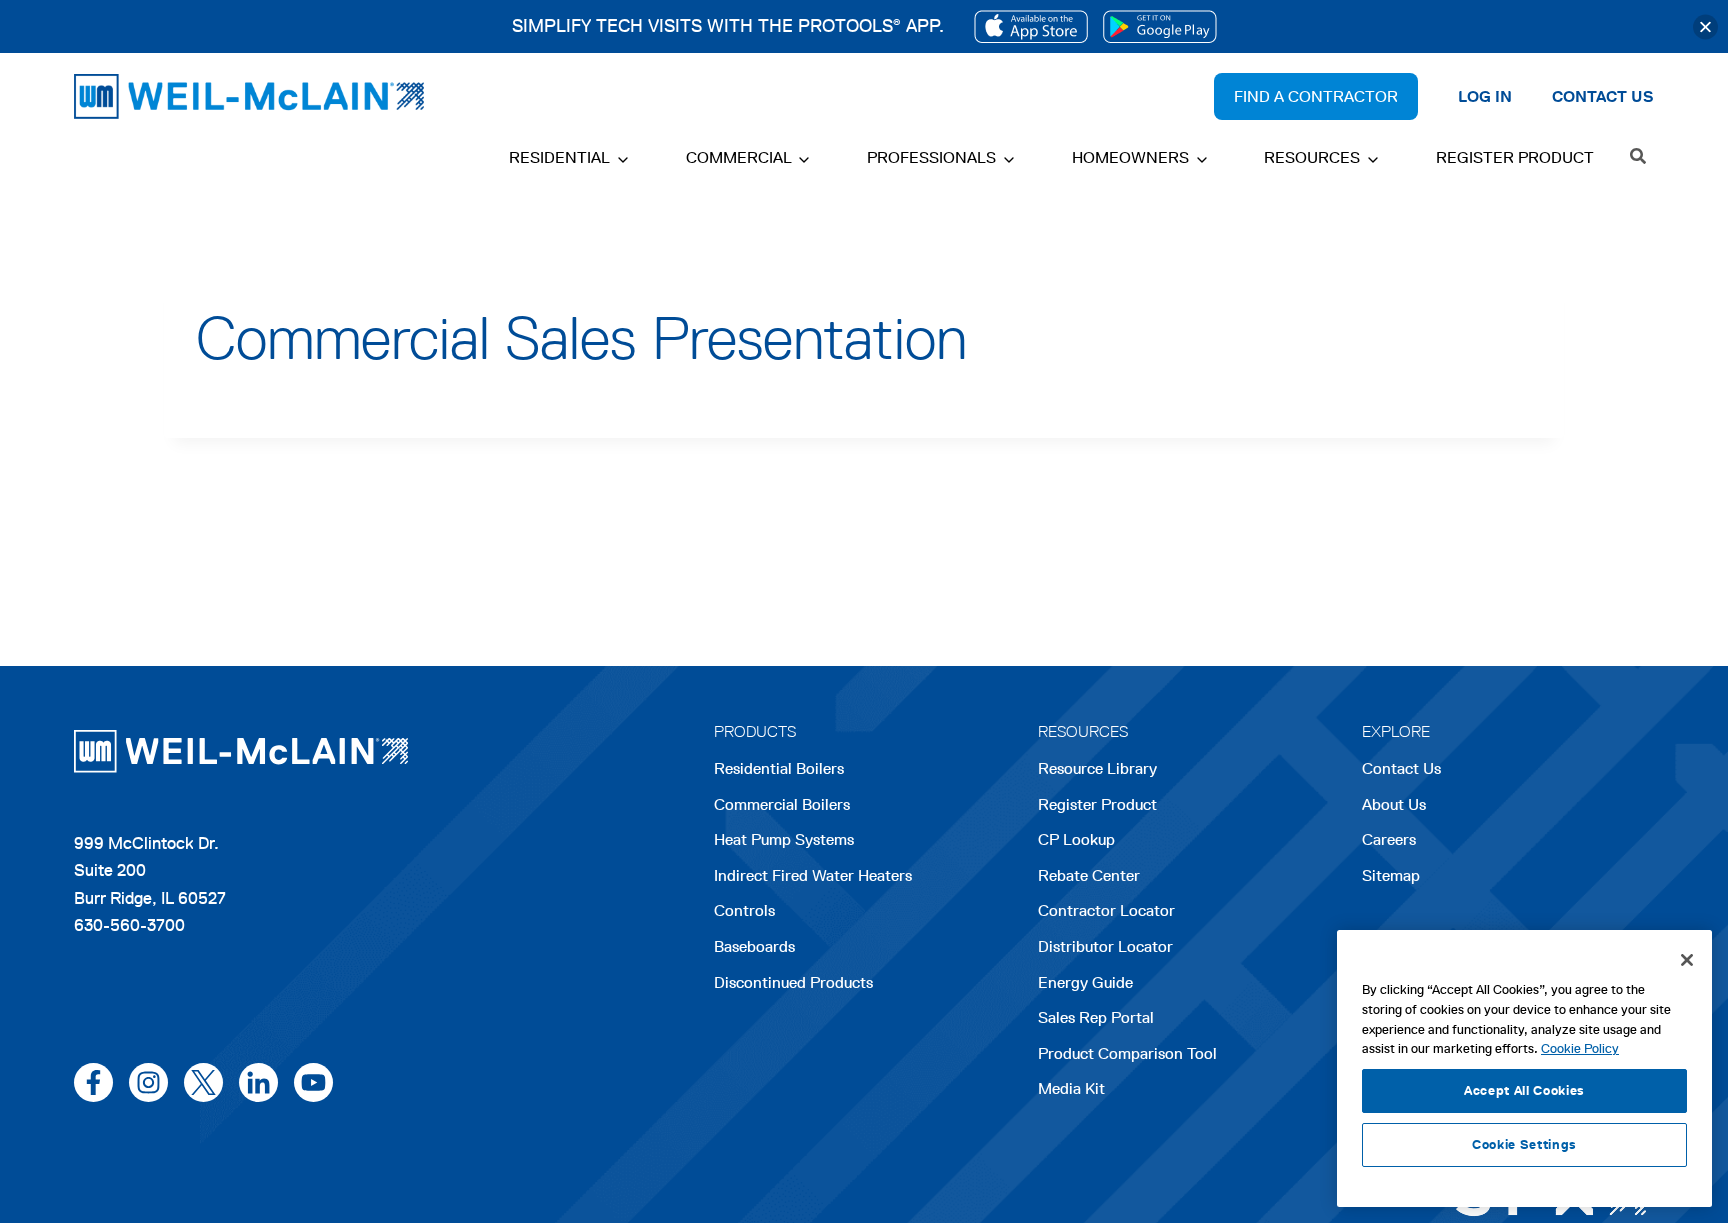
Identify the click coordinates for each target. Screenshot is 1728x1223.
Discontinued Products (793, 982)
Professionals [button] (931, 157)
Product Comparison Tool (1127, 1053)
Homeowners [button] (1130, 157)
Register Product (1515, 157)
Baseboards (754, 946)
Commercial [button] (739, 157)
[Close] (1705, 26)
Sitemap (1391, 875)
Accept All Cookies (1524, 1090)
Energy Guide (1085, 982)
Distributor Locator (1105, 946)
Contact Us (1401, 768)
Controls (744, 910)
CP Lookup (1076, 839)
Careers (1389, 841)
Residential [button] (559, 157)
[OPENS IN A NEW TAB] (1031, 26)
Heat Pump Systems (784, 839)
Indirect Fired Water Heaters (813, 875)
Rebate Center (1089, 875)
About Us (1394, 804)
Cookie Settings (1524, 1144)
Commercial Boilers (782, 804)
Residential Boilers (779, 768)
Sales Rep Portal (1096, 1017)
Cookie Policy (1580, 1048)
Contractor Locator (1106, 910)
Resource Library (1097, 768)
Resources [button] (1312, 157)
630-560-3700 (129, 925)
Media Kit (1071, 1088)
